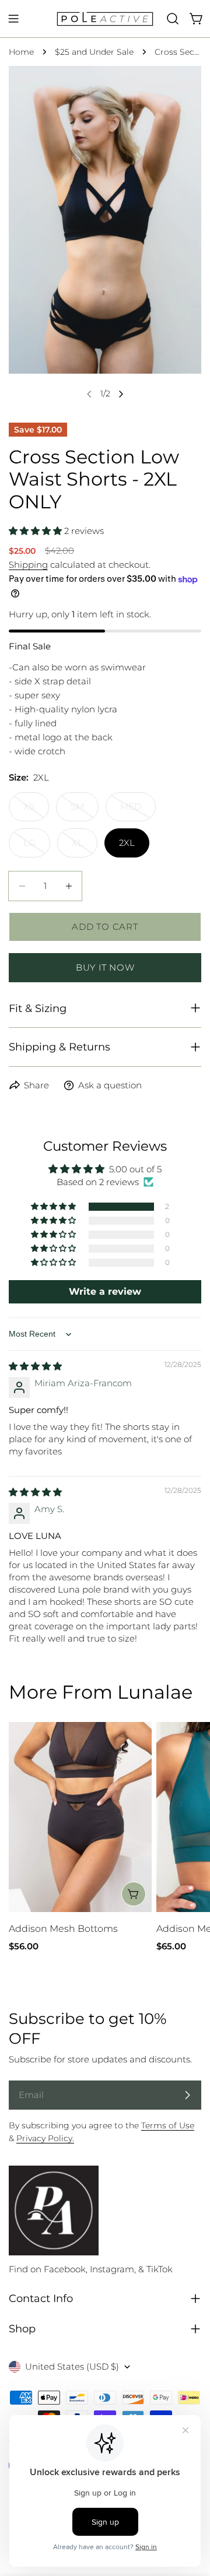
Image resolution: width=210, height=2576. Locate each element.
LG (37, 847)
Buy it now (105, 967)
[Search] (173, 19)
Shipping (28, 565)
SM (85, 811)
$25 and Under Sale (94, 52)
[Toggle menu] (13, 19)
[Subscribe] (187, 2095)
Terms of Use (168, 2125)
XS (36, 811)
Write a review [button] (105, 1291)
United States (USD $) (72, 2366)
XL (85, 847)
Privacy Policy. (45, 2138)
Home (21, 52)
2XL (127, 843)
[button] (36, 531)
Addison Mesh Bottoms (63, 1929)
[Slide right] (121, 394)
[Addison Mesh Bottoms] (80, 1817)
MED (138, 811)
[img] (35, 1366)
